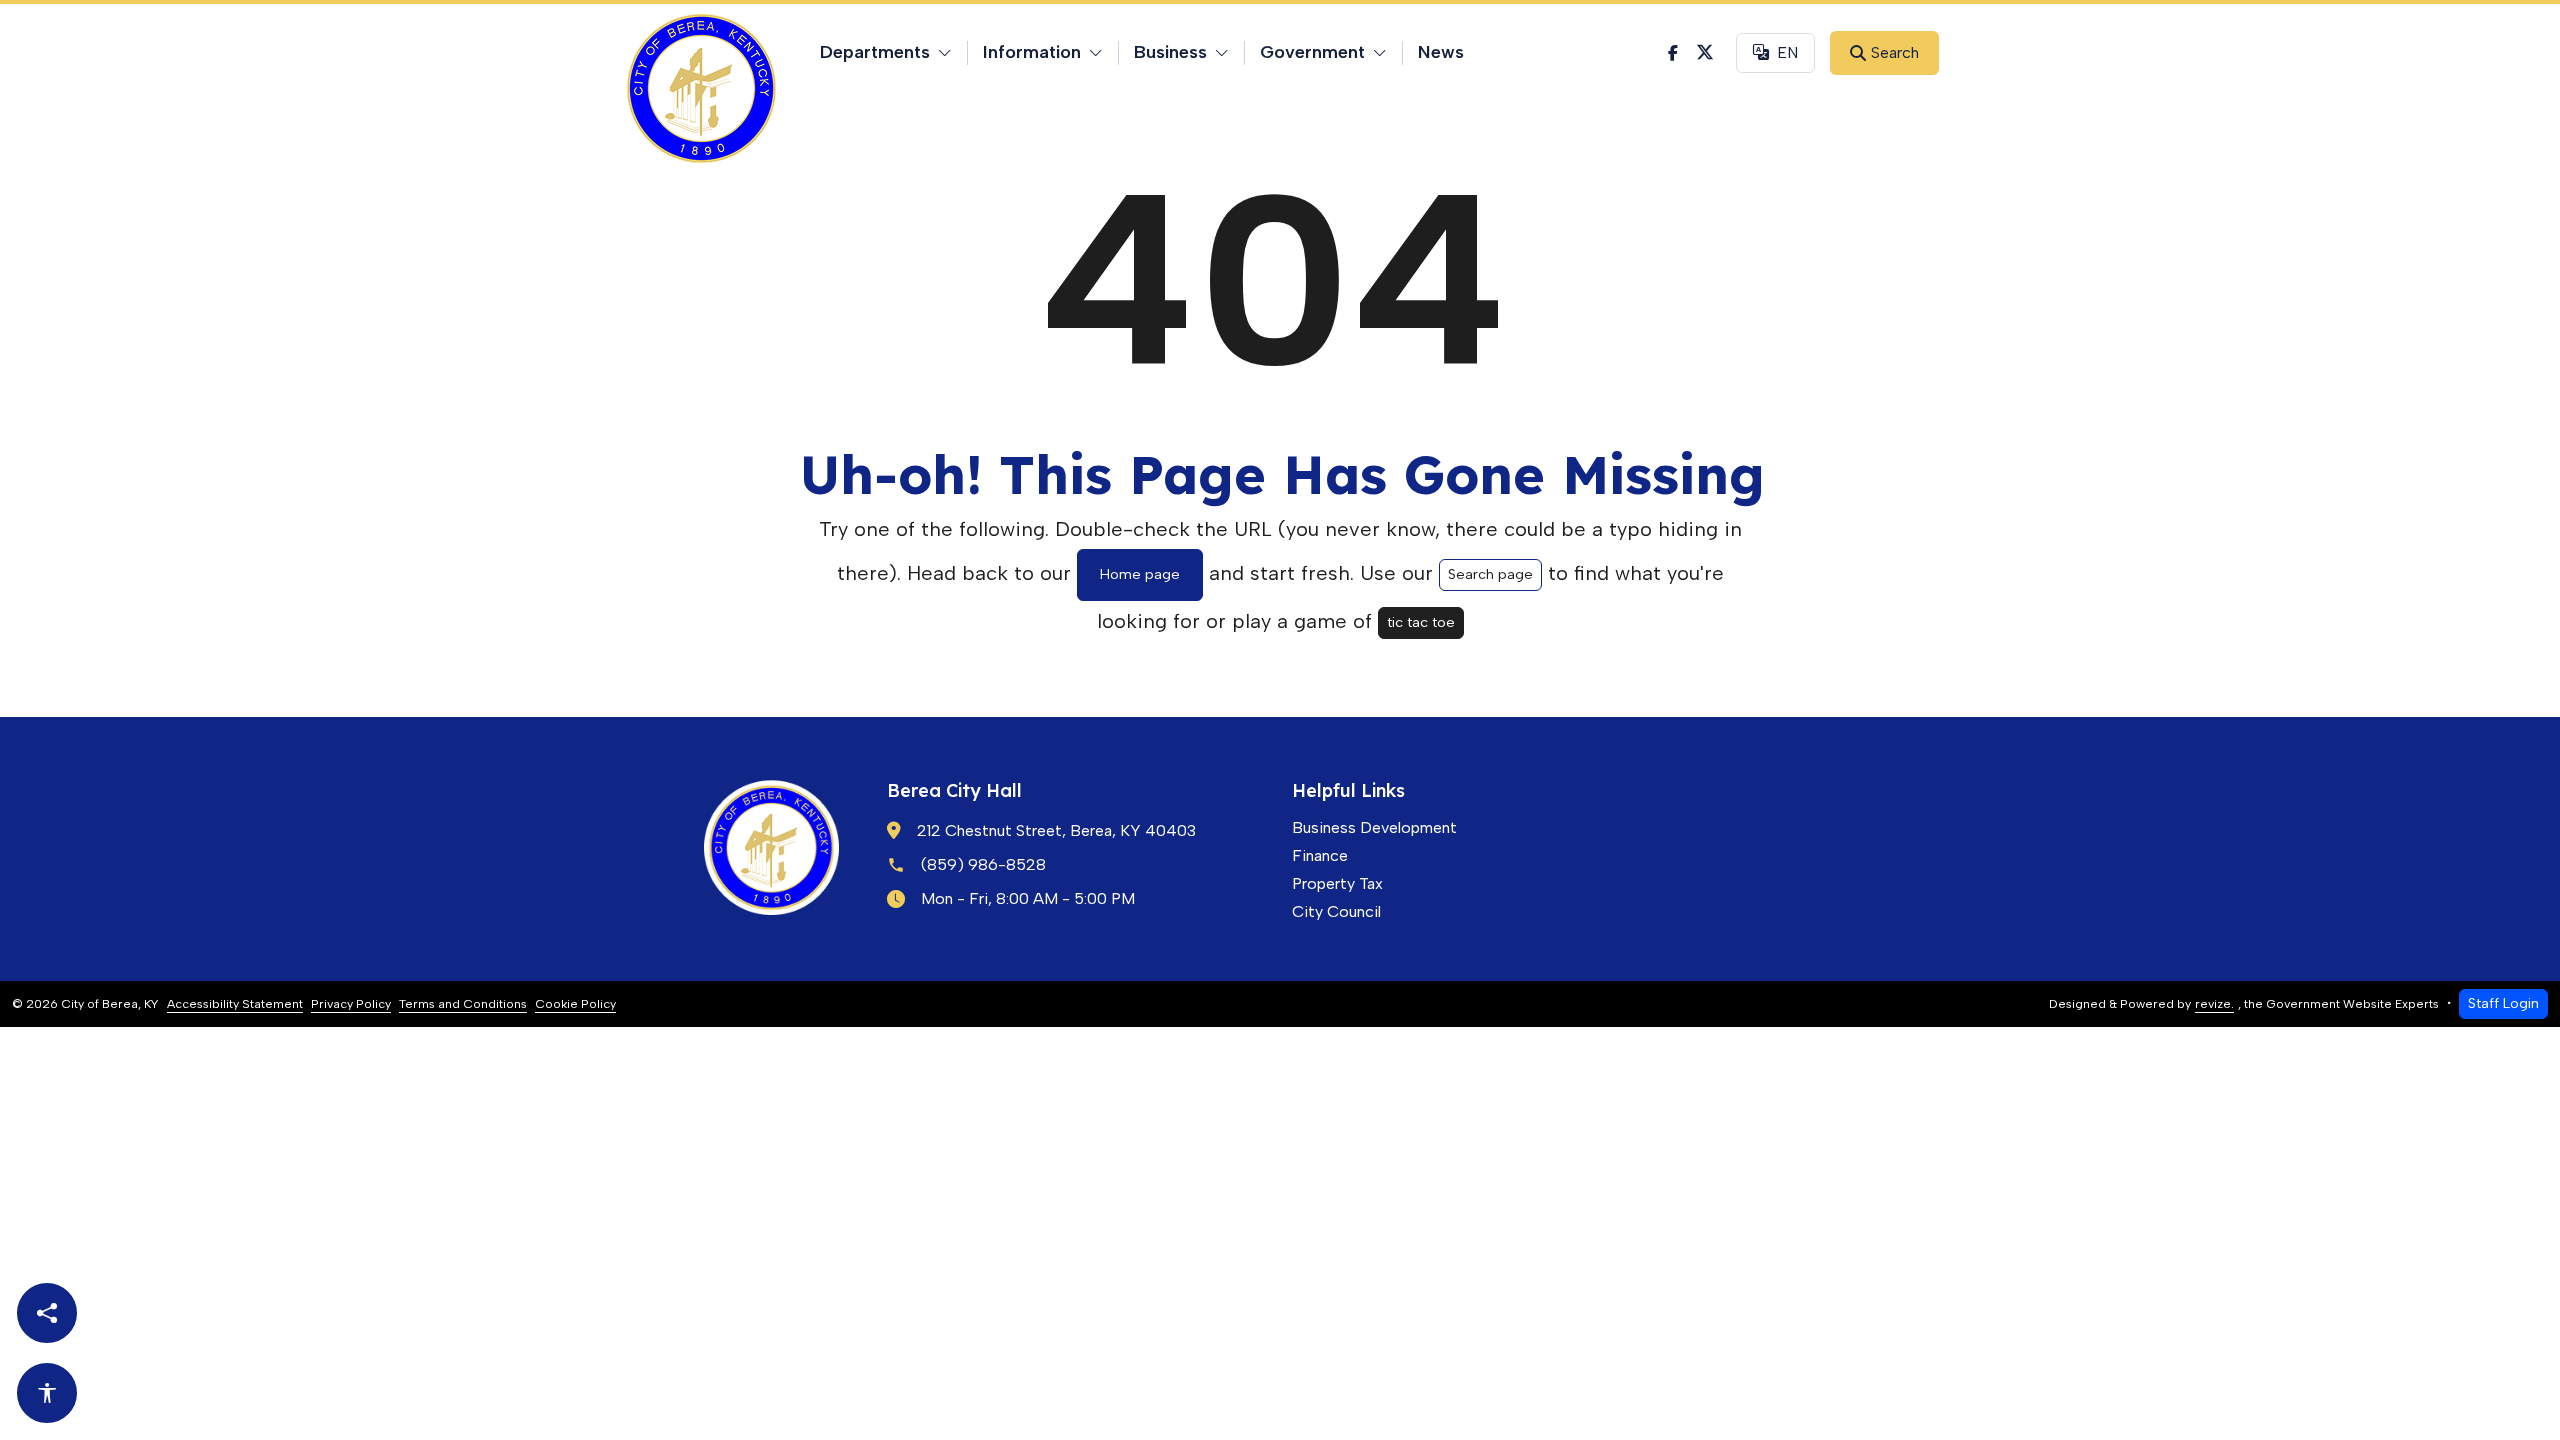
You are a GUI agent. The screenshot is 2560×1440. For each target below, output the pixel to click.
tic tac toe (1421, 622)
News (1441, 52)
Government (1312, 52)
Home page (1140, 574)
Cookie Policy (575, 1003)
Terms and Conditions (463, 1003)
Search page (1490, 574)
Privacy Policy (351, 1003)
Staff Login (2503, 1003)
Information (1032, 52)
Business (1170, 52)
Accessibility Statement (235, 1003)
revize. (2214, 1003)
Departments (875, 52)
